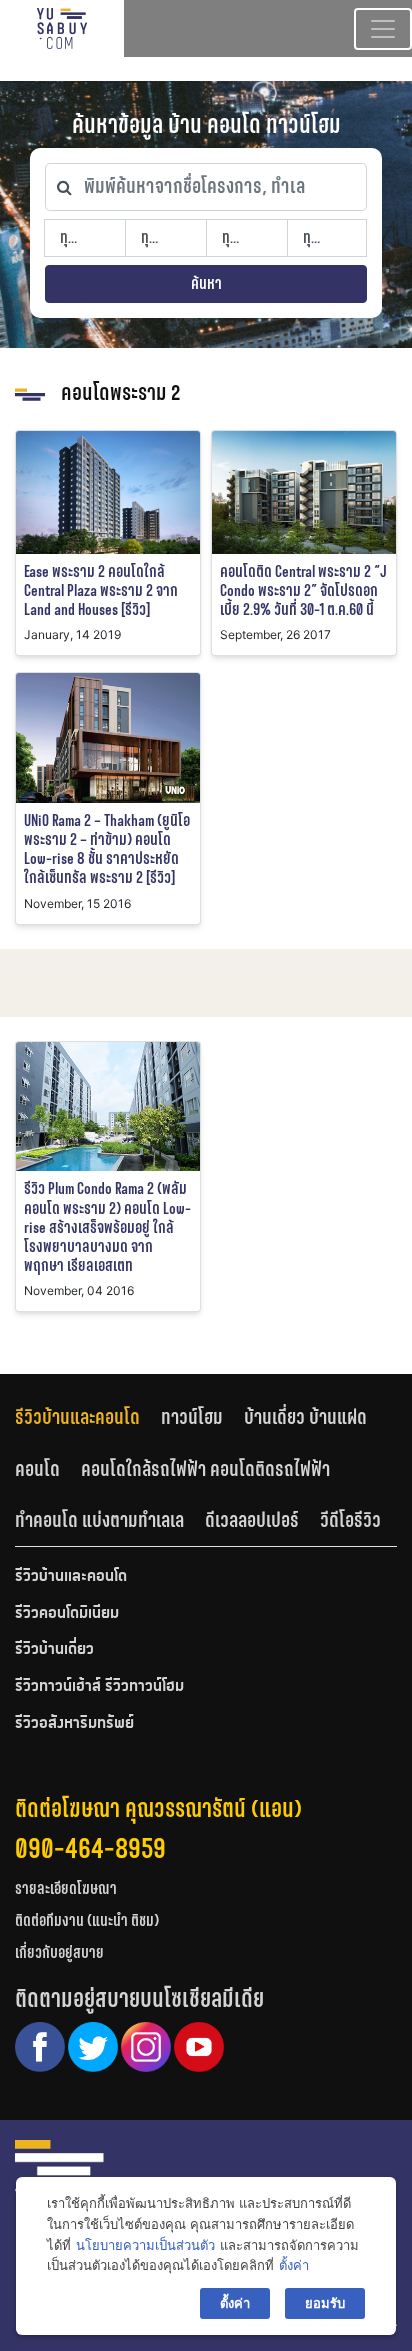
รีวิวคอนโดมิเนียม (67, 1614)
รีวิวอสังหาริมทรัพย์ (74, 1724)
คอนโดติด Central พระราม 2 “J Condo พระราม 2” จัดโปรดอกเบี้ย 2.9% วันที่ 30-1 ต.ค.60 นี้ (303, 590)
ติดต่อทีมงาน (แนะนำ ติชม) (87, 1920)
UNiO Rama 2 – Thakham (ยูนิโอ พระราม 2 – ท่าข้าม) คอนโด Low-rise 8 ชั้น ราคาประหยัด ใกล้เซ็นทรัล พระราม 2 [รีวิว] (107, 849)
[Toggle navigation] (383, 29)
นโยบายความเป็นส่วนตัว (145, 2245)
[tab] (88, 1416)
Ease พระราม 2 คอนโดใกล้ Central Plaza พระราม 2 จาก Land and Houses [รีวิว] (101, 590)
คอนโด (37, 1469)
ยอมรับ (325, 2303)
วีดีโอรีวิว (350, 1520)
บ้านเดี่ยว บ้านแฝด (305, 1417)
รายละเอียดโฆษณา (66, 1888)
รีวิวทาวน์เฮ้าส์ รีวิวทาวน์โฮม (99, 1687)
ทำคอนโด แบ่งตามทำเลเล (99, 1520)
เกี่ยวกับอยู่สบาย (59, 1952)
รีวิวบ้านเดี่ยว (54, 1650)
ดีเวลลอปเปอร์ (252, 1520)
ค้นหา (206, 283)
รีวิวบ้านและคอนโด (77, 1417)
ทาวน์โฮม (192, 1417)
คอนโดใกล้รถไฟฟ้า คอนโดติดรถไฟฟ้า (205, 1469)
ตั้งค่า (294, 2265)
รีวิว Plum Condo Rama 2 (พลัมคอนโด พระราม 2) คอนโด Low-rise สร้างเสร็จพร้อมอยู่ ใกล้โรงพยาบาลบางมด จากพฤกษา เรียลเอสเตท (107, 1227)
